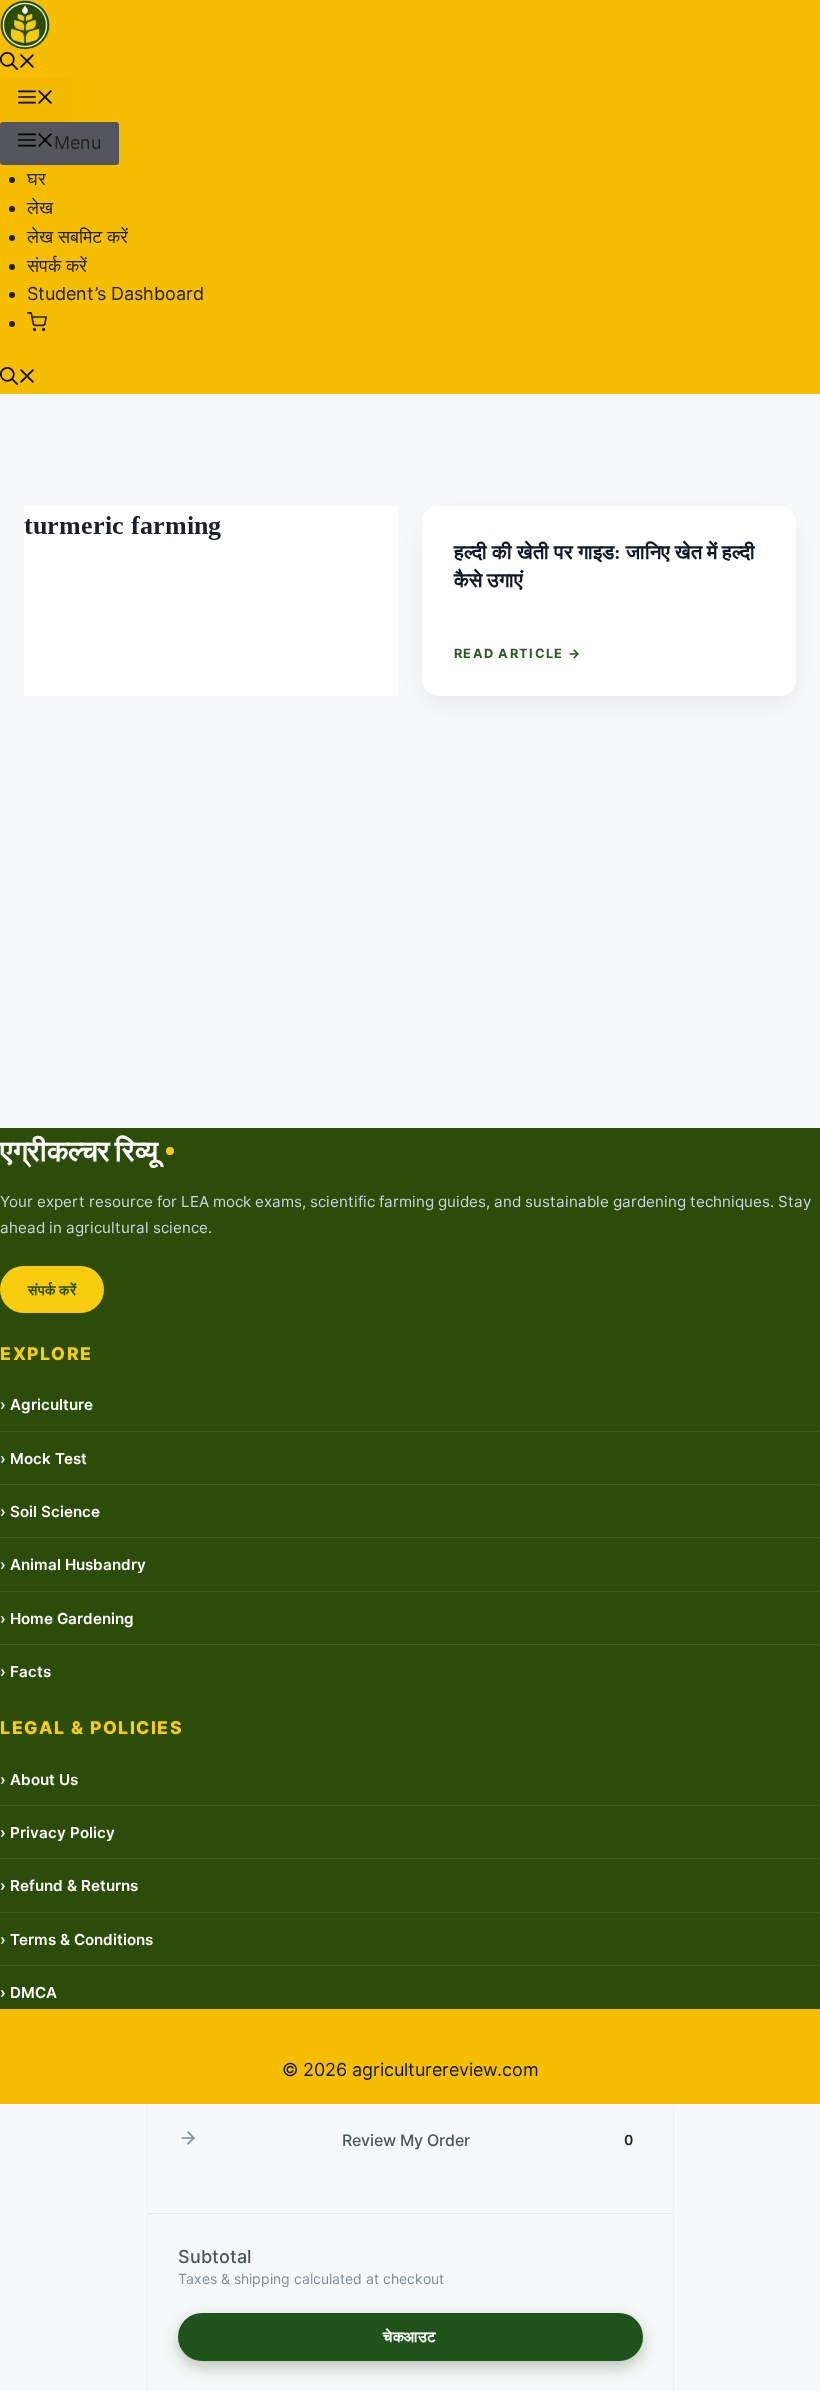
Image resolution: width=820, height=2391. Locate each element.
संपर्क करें (57, 265)
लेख (40, 207)
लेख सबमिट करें (77, 236)
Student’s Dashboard (115, 293)
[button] (18, 63)
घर (36, 178)
